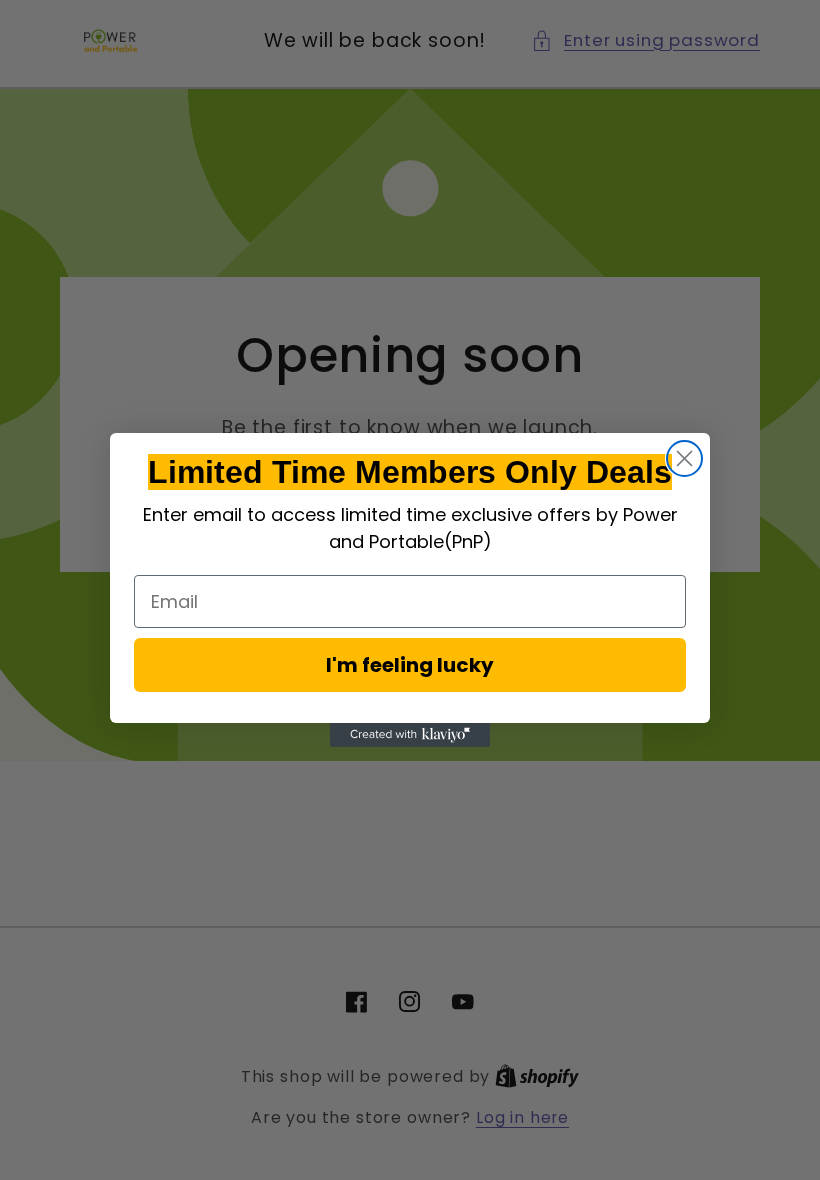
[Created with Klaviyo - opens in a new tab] (410, 735)
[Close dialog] (684, 458)
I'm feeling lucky (410, 665)
